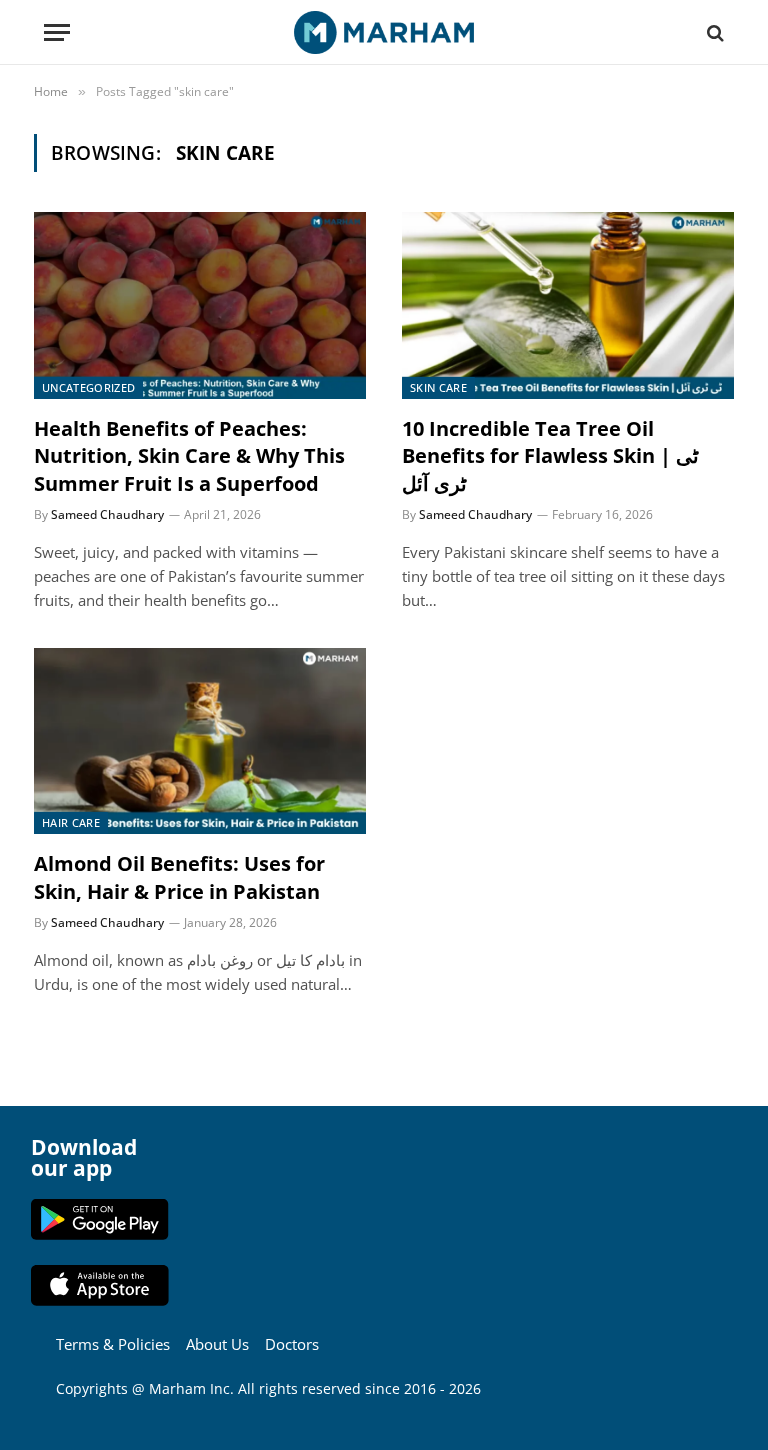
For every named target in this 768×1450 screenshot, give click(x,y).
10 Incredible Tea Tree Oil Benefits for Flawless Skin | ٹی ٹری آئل (550, 455)
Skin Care (438, 387)
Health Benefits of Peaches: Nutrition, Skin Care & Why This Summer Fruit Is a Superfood (189, 455)
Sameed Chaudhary (107, 514)
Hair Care (71, 822)
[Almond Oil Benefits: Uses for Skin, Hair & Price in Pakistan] (200, 741)
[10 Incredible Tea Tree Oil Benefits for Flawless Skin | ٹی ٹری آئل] (568, 305)
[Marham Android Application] (100, 1234)
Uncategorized (88, 387)
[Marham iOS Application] (100, 1300)
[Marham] (384, 32)
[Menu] (57, 32)
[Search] (713, 32)
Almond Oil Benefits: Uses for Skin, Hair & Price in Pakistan (179, 877)
